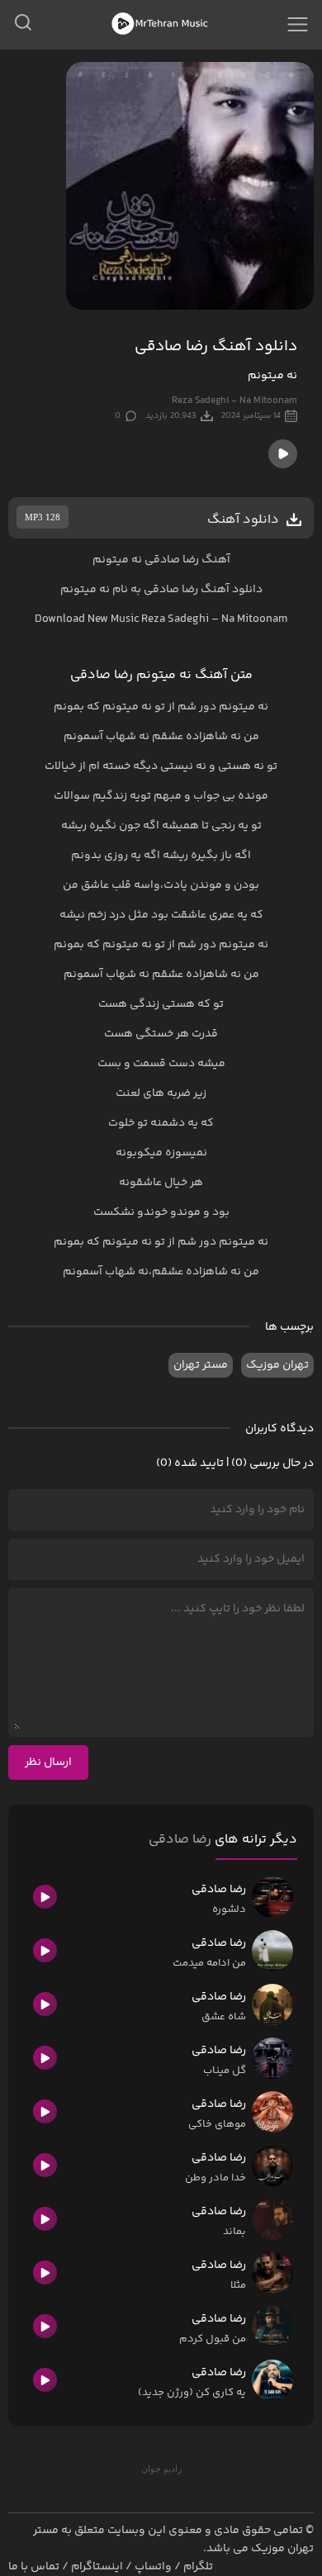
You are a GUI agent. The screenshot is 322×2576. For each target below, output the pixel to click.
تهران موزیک (277, 1365)
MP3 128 (43, 517)
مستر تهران (201, 1365)
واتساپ (153, 2567)
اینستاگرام (97, 2567)
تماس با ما (34, 2567)
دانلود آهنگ (232, 590)
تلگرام (198, 2567)
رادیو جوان (161, 2469)
